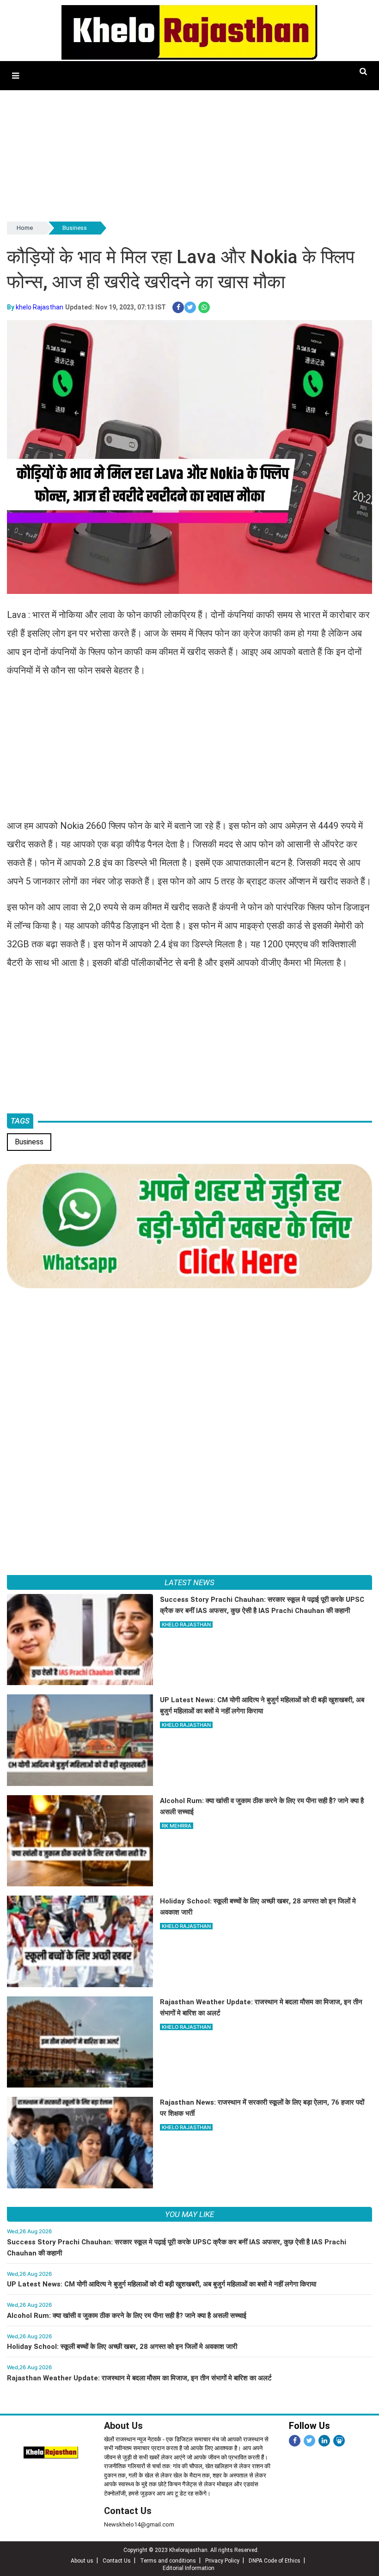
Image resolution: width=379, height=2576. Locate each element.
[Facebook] (295, 2441)
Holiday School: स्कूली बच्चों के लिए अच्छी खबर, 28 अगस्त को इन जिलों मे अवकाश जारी (122, 2347)
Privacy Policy (222, 2561)
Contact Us (128, 2511)
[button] (15, 76)
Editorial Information (189, 2568)
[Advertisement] (189, 155)
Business (75, 228)
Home (25, 228)
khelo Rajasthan (40, 307)
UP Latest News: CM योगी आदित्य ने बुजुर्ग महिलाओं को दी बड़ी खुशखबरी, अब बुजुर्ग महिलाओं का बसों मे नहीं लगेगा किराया (162, 2284)
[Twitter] (309, 2441)
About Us (123, 2426)
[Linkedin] (324, 2441)
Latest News (189, 1582)
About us (82, 2561)
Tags (20, 1121)
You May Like (189, 2214)
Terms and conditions (168, 2561)
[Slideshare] (339, 2441)
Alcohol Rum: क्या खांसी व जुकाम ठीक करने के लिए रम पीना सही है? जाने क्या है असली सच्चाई (127, 2316)
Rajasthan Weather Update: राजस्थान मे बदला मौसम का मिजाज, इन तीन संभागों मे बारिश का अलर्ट (139, 2378)
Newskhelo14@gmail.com (139, 2524)
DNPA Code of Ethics (275, 2561)
